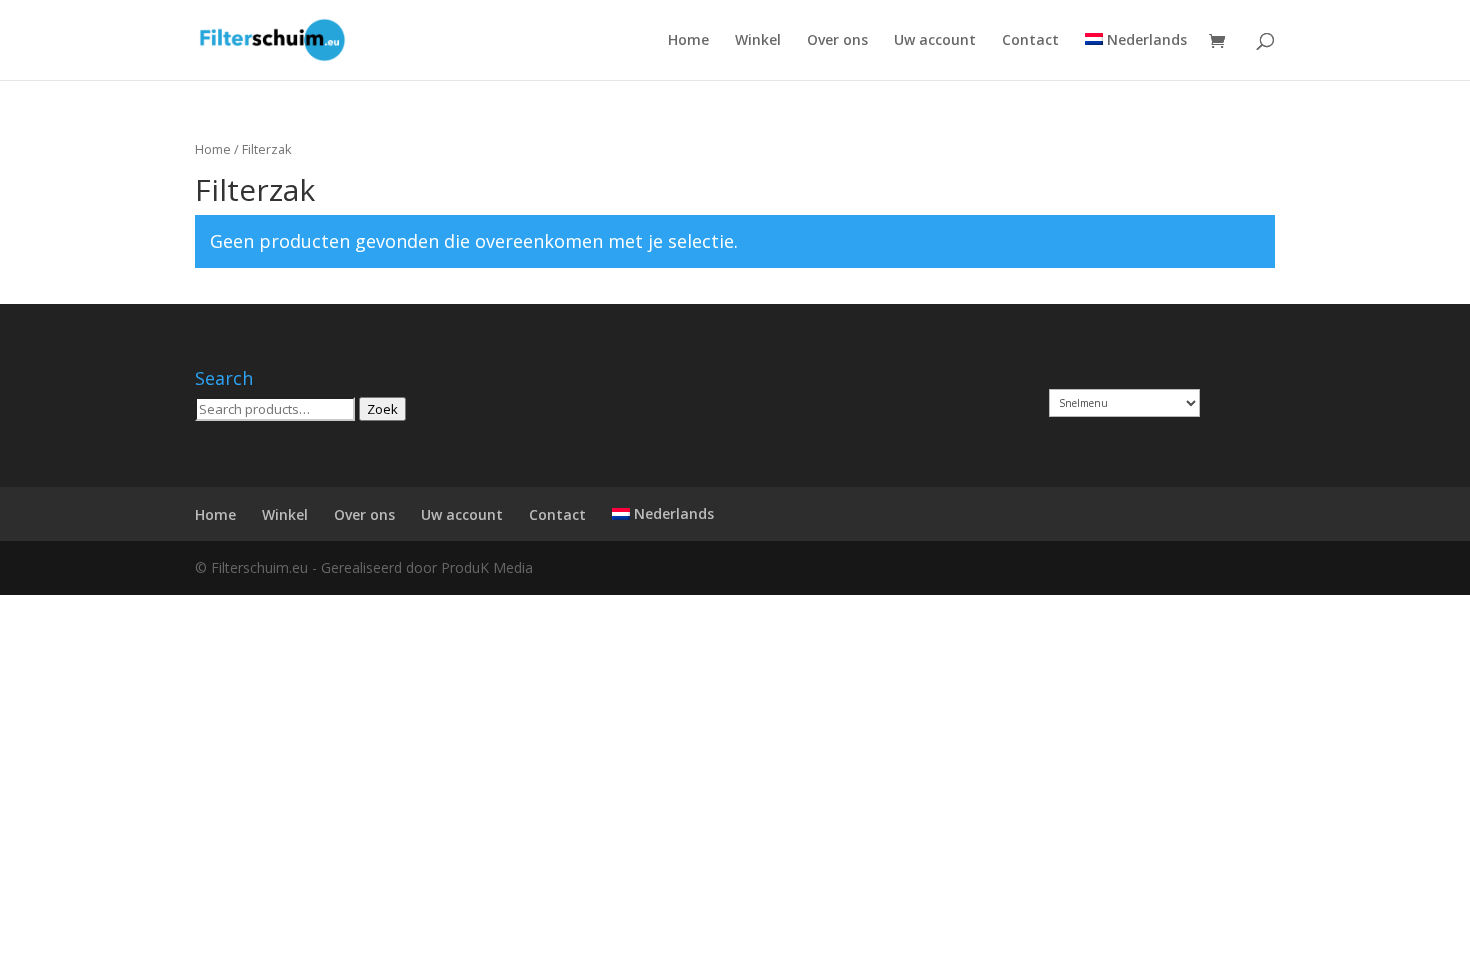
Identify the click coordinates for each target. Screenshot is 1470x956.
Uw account (935, 41)
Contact (1030, 41)
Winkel (758, 41)
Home (688, 41)
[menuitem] (1136, 56)
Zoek (382, 409)
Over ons (837, 41)
